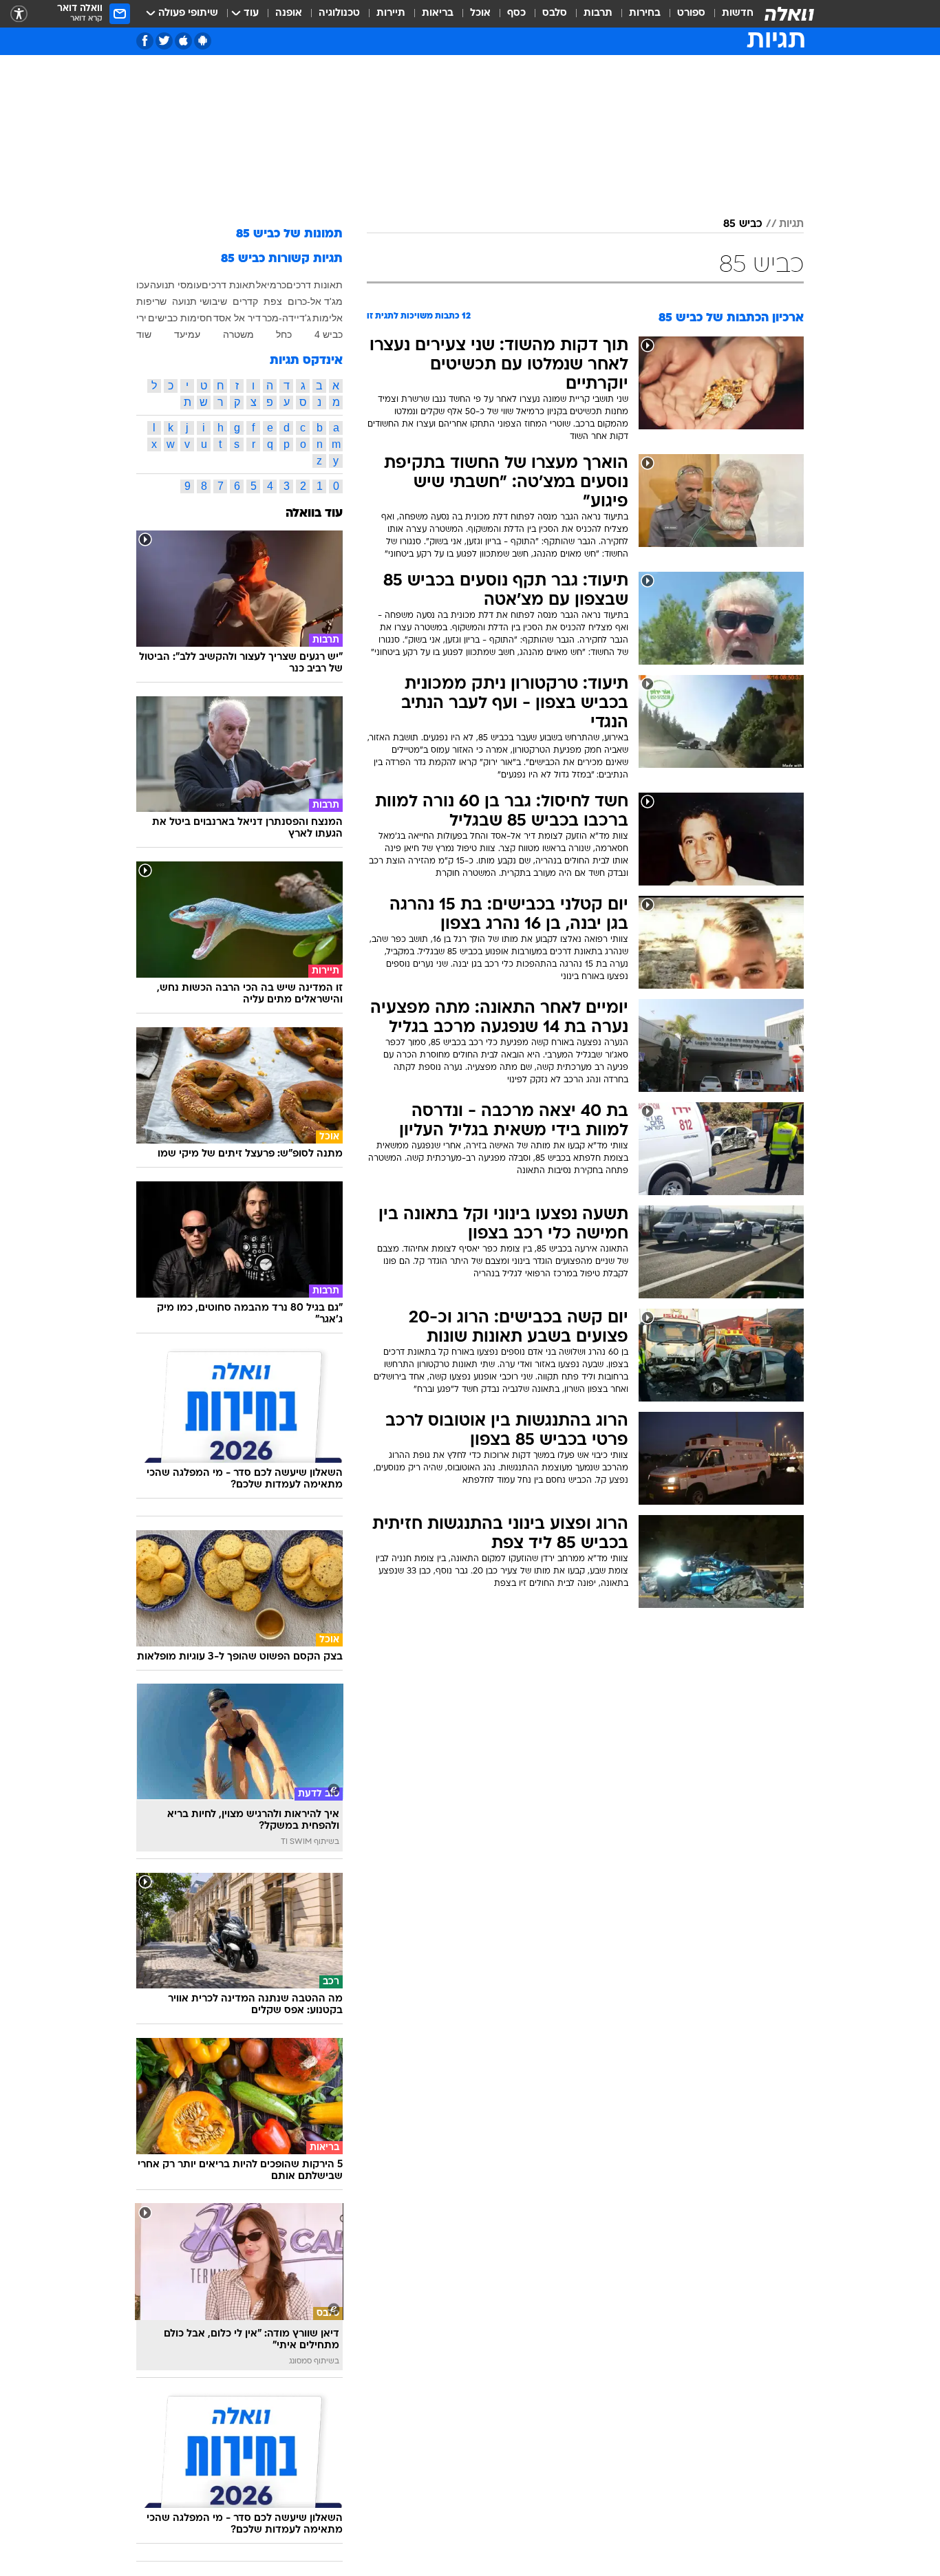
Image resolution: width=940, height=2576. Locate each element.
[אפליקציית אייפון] (183, 41)
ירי (141, 318)
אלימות (328, 318)
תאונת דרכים (228, 285)
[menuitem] (729, 14)
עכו (143, 285)
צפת (273, 301)
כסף (516, 13)
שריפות (151, 301)
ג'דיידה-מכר (287, 318)
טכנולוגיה (339, 13)
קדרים (245, 301)
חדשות (738, 13)
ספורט (691, 13)
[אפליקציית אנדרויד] (203, 41)
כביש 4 (329, 334)
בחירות (645, 13)
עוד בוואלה (314, 514)
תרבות (598, 13)
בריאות (438, 13)
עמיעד (187, 334)
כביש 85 (743, 224)
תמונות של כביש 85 (289, 234)
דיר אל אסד (237, 318)
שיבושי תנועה (200, 301)
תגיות (791, 224)
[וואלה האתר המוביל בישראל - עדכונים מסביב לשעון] (789, 14)
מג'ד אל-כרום (315, 301)
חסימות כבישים (180, 318)
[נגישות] (19, 14)
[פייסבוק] (145, 41)
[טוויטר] (164, 41)
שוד (144, 334)
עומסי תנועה (176, 285)
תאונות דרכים (314, 285)
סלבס (555, 13)
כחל (284, 334)
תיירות (391, 13)
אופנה (289, 13)
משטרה (238, 334)
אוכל (480, 13)
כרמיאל (271, 285)
